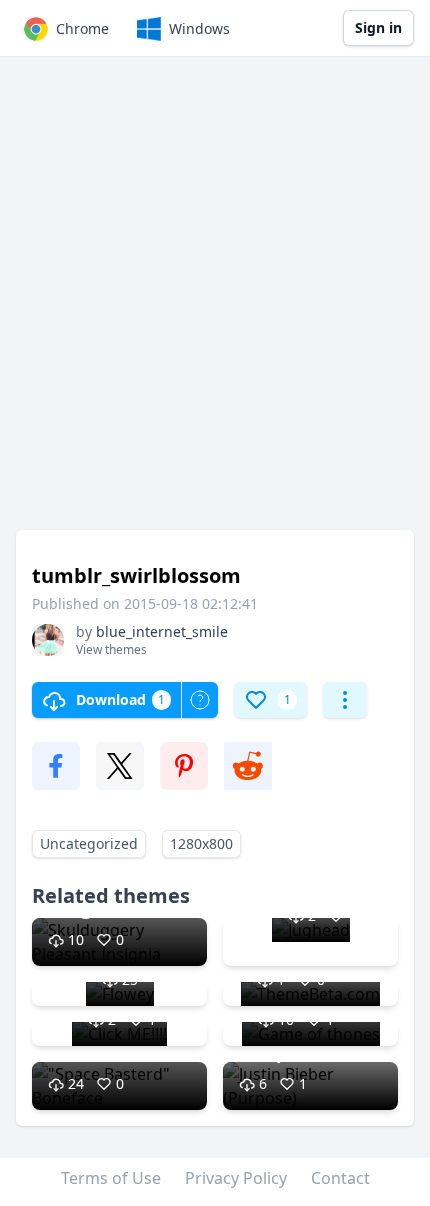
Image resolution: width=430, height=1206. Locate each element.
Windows (199, 28)
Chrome (82, 28)
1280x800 (201, 843)
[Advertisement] (215, 303)
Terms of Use (111, 1178)
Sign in (378, 27)
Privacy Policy (236, 1178)
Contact (340, 1178)
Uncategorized (89, 843)
